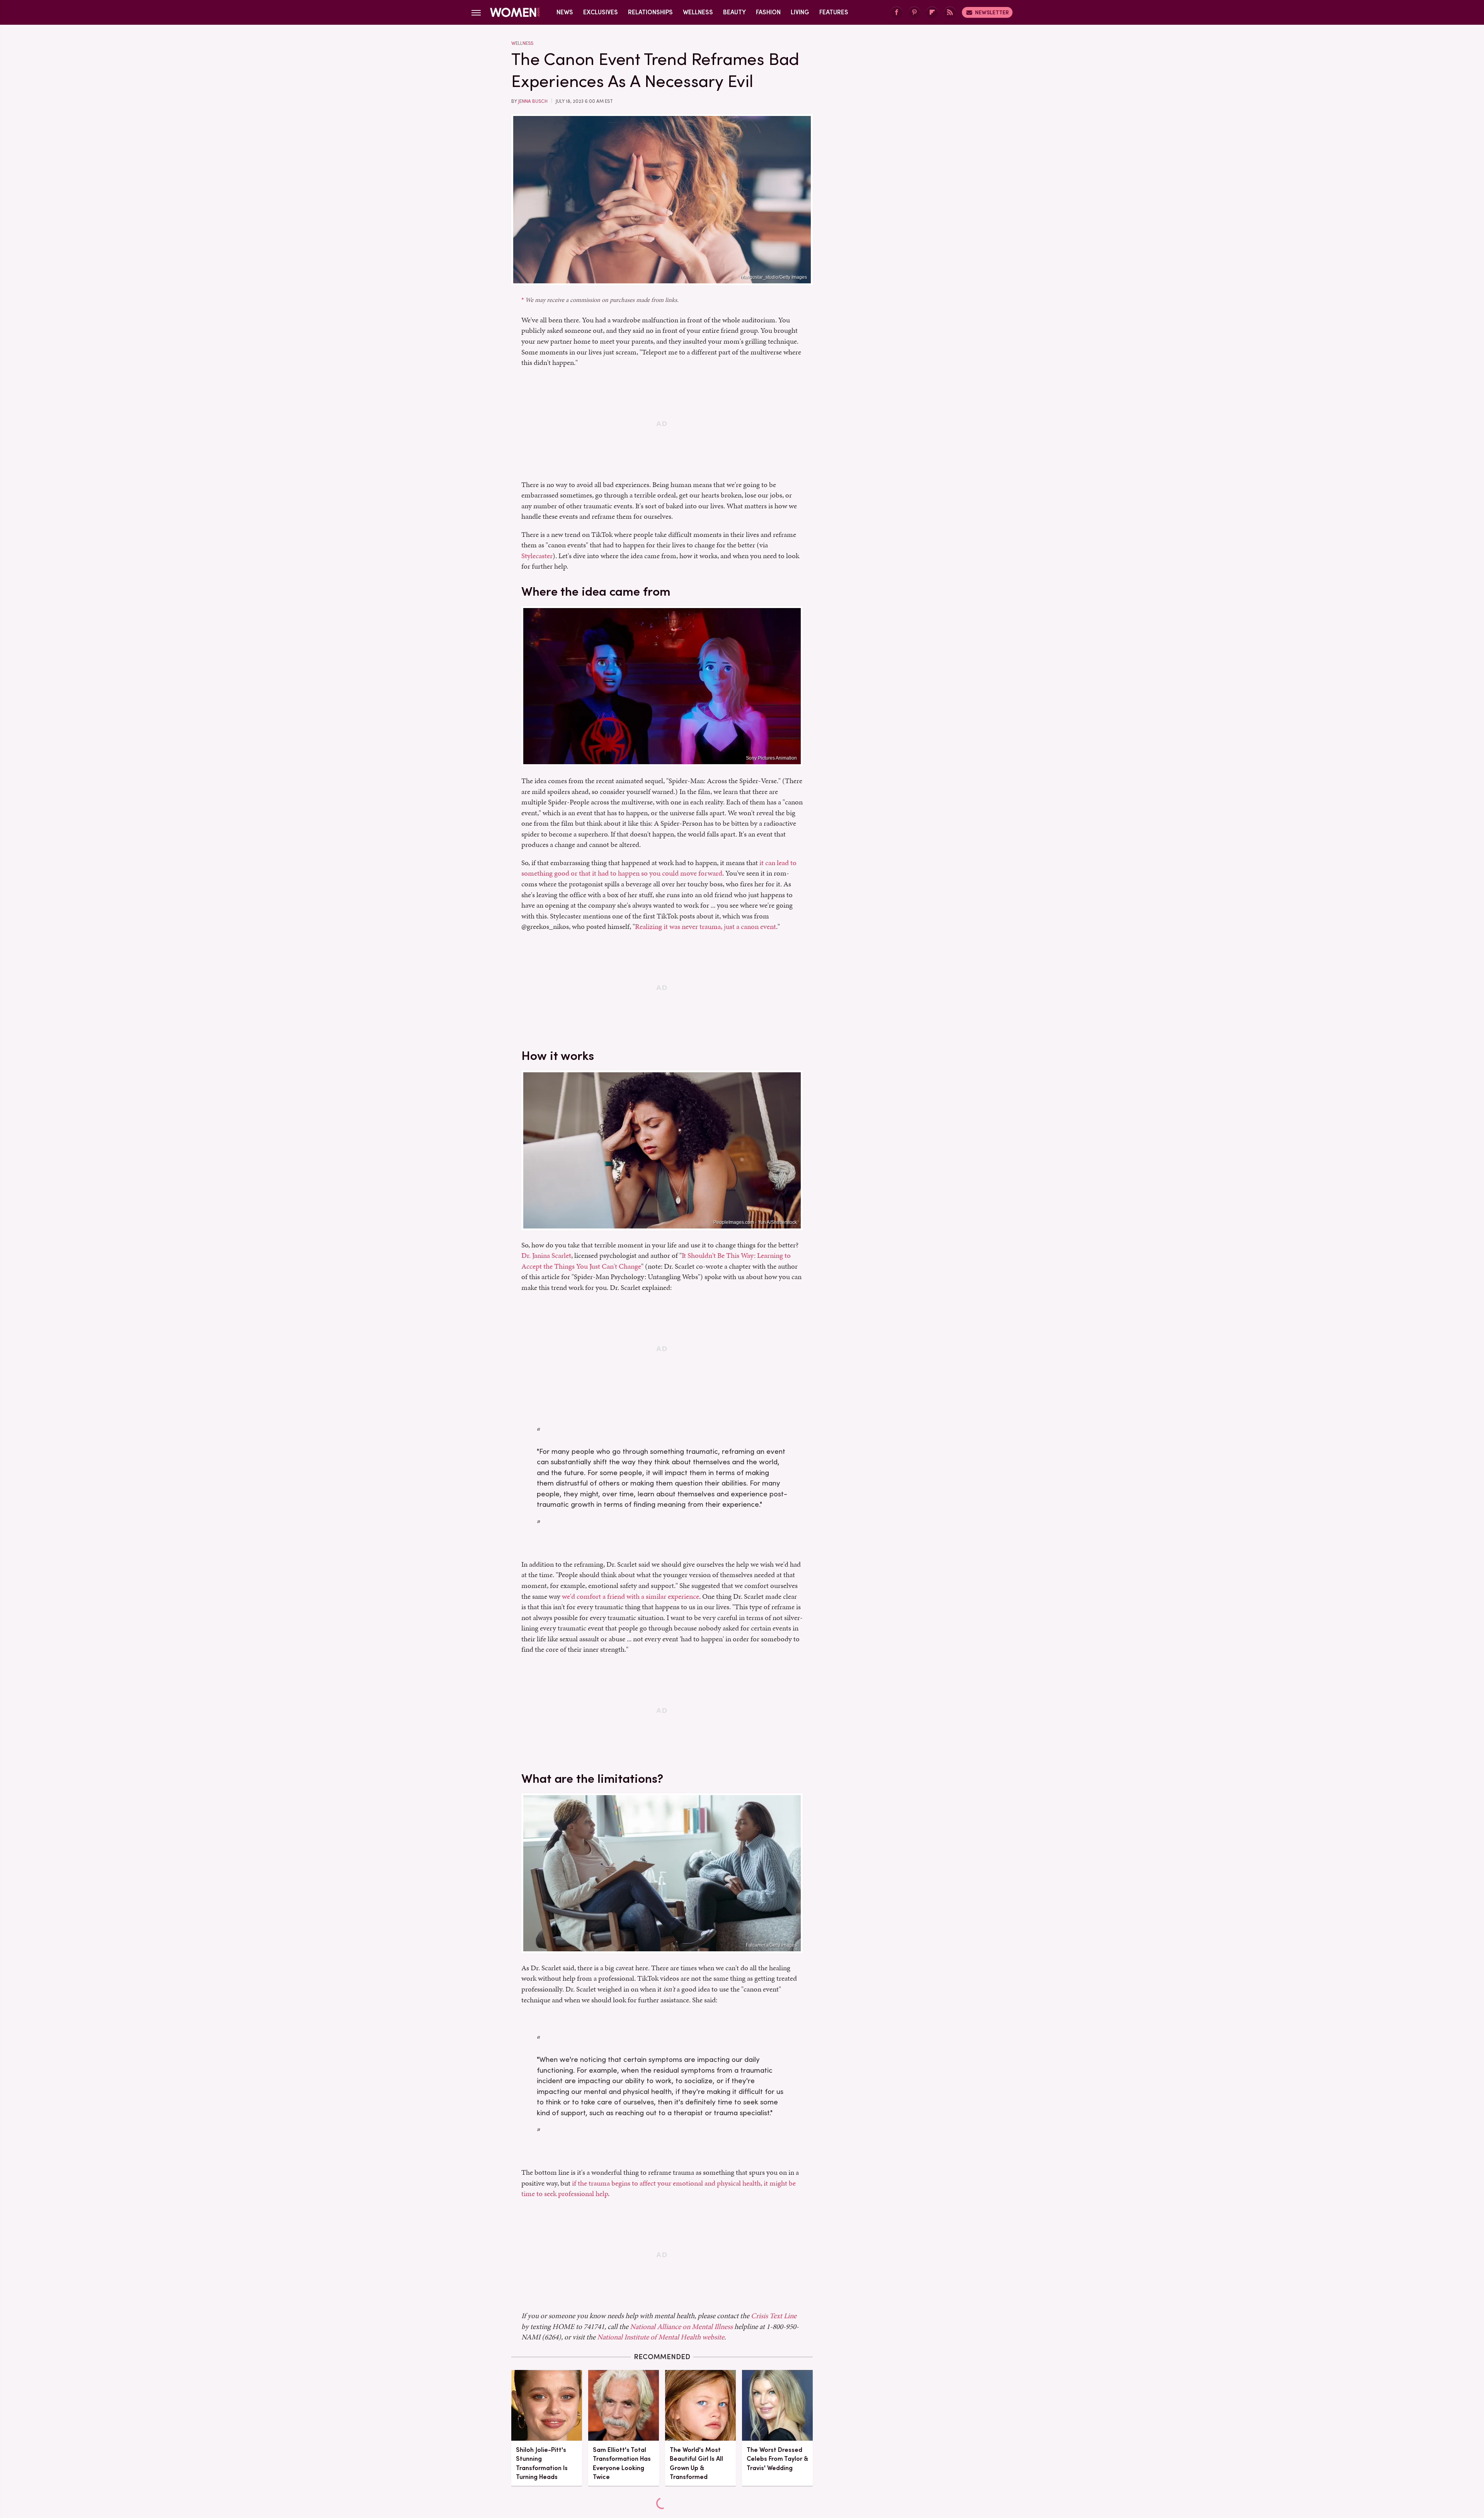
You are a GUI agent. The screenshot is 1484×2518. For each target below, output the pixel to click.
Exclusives (601, 12)
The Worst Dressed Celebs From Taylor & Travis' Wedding (777, 2459)
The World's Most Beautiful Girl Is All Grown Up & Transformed (696, 2463)
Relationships (650, 12)
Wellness (698, 12)
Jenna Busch (533, 101)
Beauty (734, 12)
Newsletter (992, 12)
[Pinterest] (914, 13)
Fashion (768, 12)
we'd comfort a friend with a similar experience (631, 1596)
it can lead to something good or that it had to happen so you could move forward (659, 868)
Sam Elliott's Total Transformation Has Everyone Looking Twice (622, 2463)
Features (834, 12)
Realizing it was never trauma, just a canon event (705, 926)
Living (800, 12)
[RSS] (950, 13)
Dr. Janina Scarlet (546, 1255)
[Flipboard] (932, 13)
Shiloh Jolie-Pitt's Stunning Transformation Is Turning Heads (542, 2463)
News (565, 12)
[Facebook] (897, 13)
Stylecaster (537, 556)
